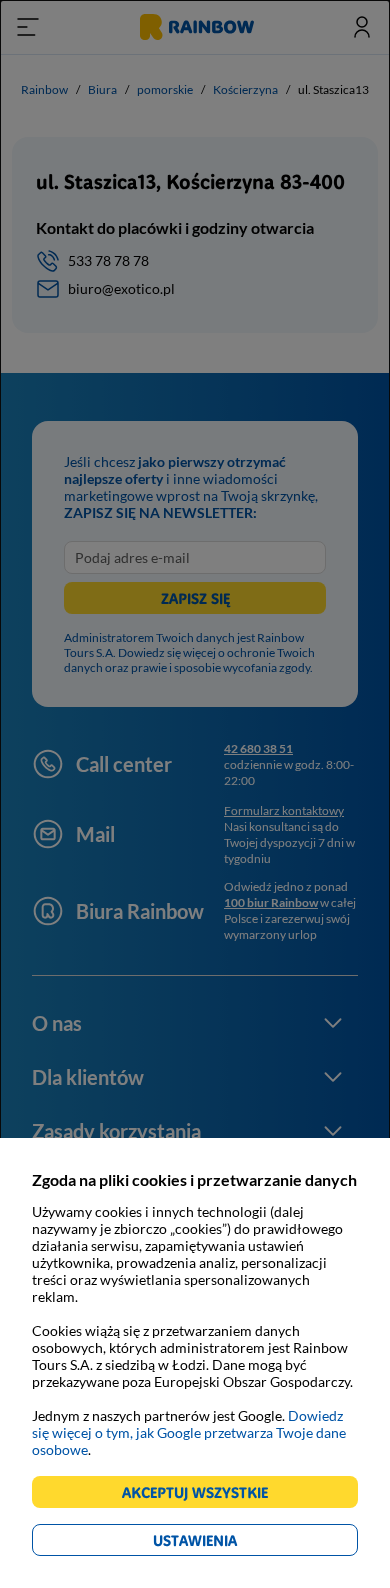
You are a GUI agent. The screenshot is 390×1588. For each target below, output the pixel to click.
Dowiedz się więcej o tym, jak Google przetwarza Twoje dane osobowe (189, 1432)
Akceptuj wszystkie (203, 1495)
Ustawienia (229, 1543)
